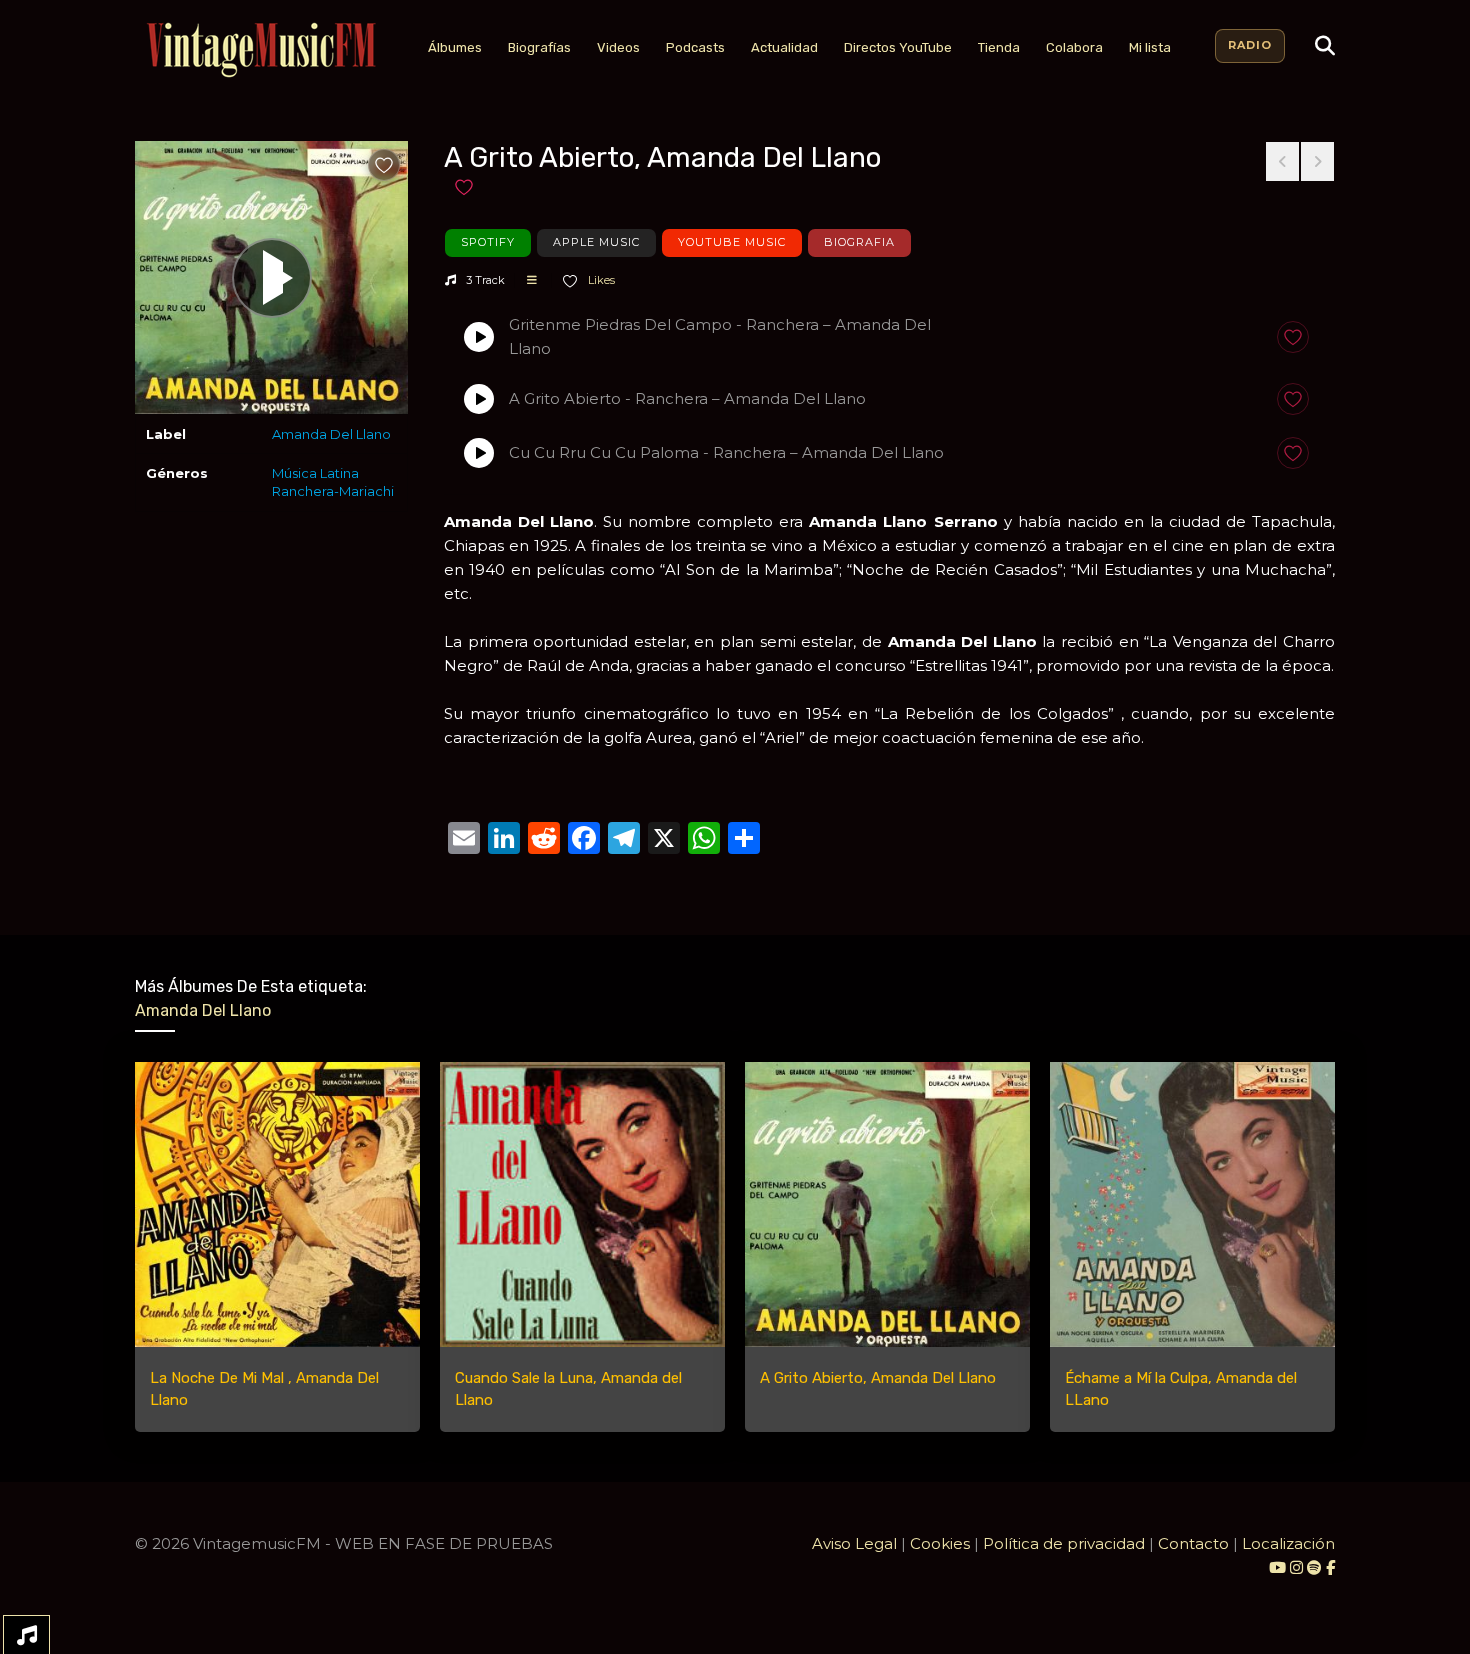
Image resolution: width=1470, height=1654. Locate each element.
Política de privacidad (1064, 1543)
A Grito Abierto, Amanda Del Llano (878, 1378)
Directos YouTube (898, 47)
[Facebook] (1330, 1567)
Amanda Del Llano (331, 434)
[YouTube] (1277, 1567)
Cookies (940, 1543)
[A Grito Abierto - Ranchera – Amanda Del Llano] (479, 399)
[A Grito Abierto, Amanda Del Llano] (887, 1204)
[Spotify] (1314, 1567)
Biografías (539, 47)
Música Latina (315, 473)
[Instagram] (1298, 1567)
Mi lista (1150, 47)
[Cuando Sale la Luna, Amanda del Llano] (582, 1204)
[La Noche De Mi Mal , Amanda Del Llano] (277, 1204)
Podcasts (695, 47)
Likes (600, 280)
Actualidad (784, 47)
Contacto (1193, 1543)
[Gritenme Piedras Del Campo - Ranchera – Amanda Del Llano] (479, 337)
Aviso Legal (854, 1543)
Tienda (999, 47)
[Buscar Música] (1325, 46)
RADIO (1250, 45)
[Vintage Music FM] (259, 50)
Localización (1288, 1543)
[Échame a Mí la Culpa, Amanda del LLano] (1192, 1204)
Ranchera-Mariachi (333, 491)
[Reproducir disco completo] (272, 278)
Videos (618, 47)
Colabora (1074, 47)
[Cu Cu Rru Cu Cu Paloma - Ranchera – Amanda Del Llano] (479, 453)
